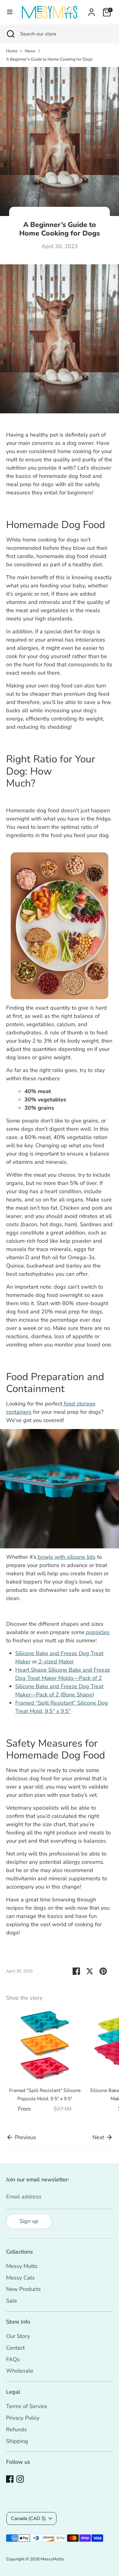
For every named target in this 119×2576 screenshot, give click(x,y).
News (30, 51)
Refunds (16, 2429)
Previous (25, 2137)
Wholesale (20, 2371)
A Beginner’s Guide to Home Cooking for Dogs (49, 59)
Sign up (29, 2221)
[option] (42, 2061)
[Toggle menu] (10, 12)
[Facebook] (10, 2479)
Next (99, 2137)
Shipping (17, 2441)
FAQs (13, 2359)
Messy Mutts (22, 2266)
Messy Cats (20, 2278)
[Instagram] (20, 2479)
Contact (15, 2348)
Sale (12, 2301)
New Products (23, 2289)
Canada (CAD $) (28, 2518)
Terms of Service (27, 2406)
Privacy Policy (23, 2418)
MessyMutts (52, 2559)
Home (12, 51)
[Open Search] (10, 34)
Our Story (18, 2336)
